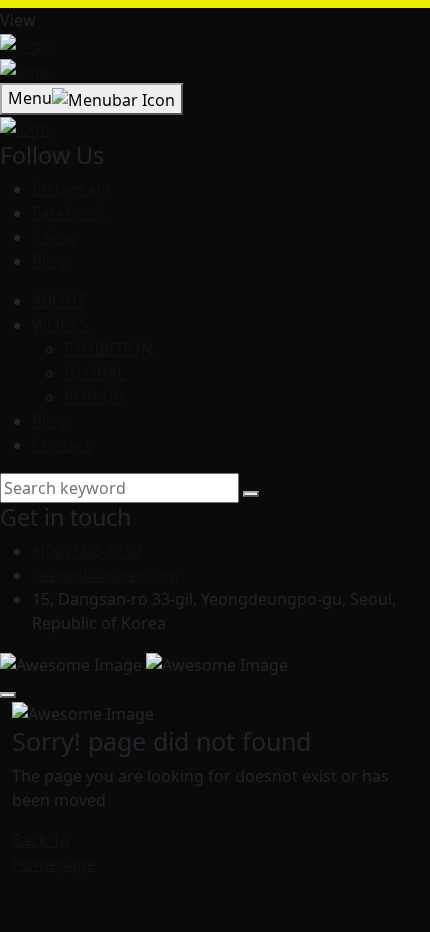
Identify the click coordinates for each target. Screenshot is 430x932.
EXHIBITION (108, 349)
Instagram (71, 189)
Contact (61, 445)
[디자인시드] (25, 44)
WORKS (60, 325)
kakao (55, 237)
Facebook (68, 213)
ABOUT (59, 301)
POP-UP (94, 397)
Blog (49, 261)
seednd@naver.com (105, 575)
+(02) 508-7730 (86, 551)
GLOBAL (94, 373)
